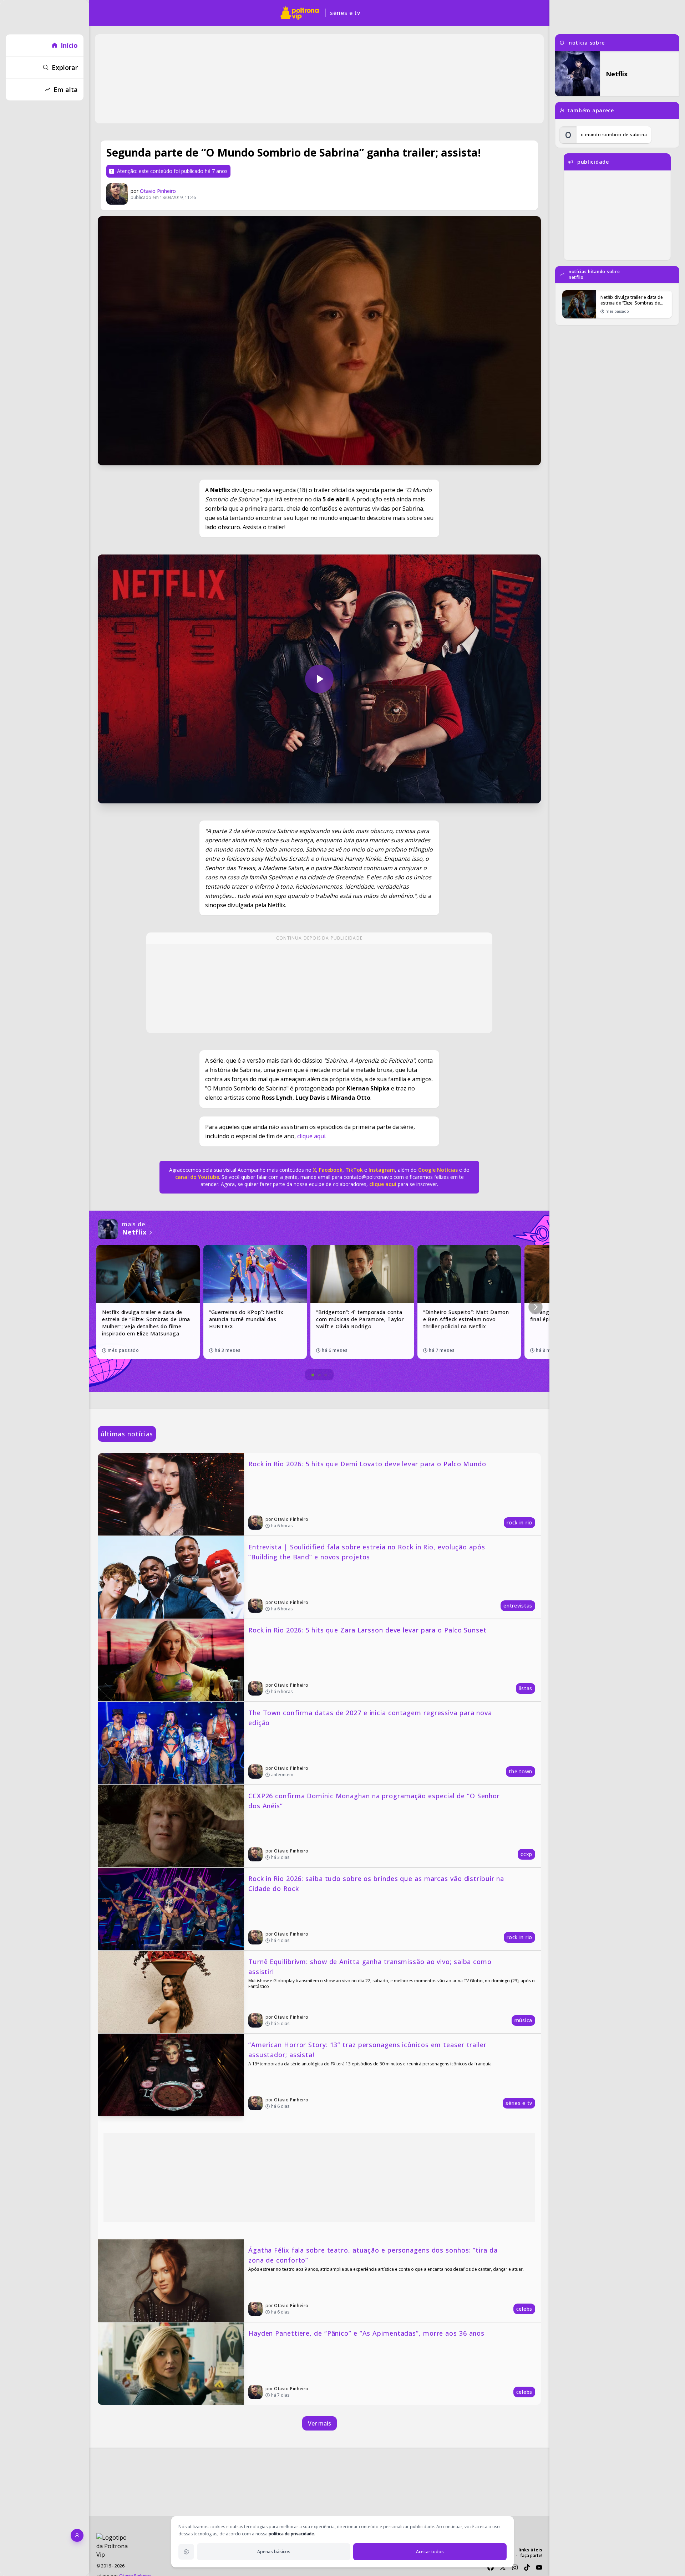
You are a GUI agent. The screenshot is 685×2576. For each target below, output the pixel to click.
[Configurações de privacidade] (186, 2552)
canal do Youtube (197, 1177)
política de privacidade (291, 2534)
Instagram (382, 1170)
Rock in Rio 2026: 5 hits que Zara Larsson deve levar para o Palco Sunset (367, 1630)
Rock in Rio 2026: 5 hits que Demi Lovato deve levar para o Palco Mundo (367, 1464)
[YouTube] (539, 2567)
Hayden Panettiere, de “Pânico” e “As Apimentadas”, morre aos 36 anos (366, 2333)
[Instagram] (515, 2567)
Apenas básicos (274, 2552)
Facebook (331, 1170)
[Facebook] (491, 2567)
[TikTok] (527, 2567)
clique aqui (311, 1136)
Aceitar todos (430, 2552)
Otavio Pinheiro (158, 191)
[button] (536, 1307)
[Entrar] (77, 2535)
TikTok (353, 1170)
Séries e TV (345, 13)
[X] (503, 2567)
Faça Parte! (531, 2555)
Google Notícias (438, 1170)
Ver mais (319, 2423)
